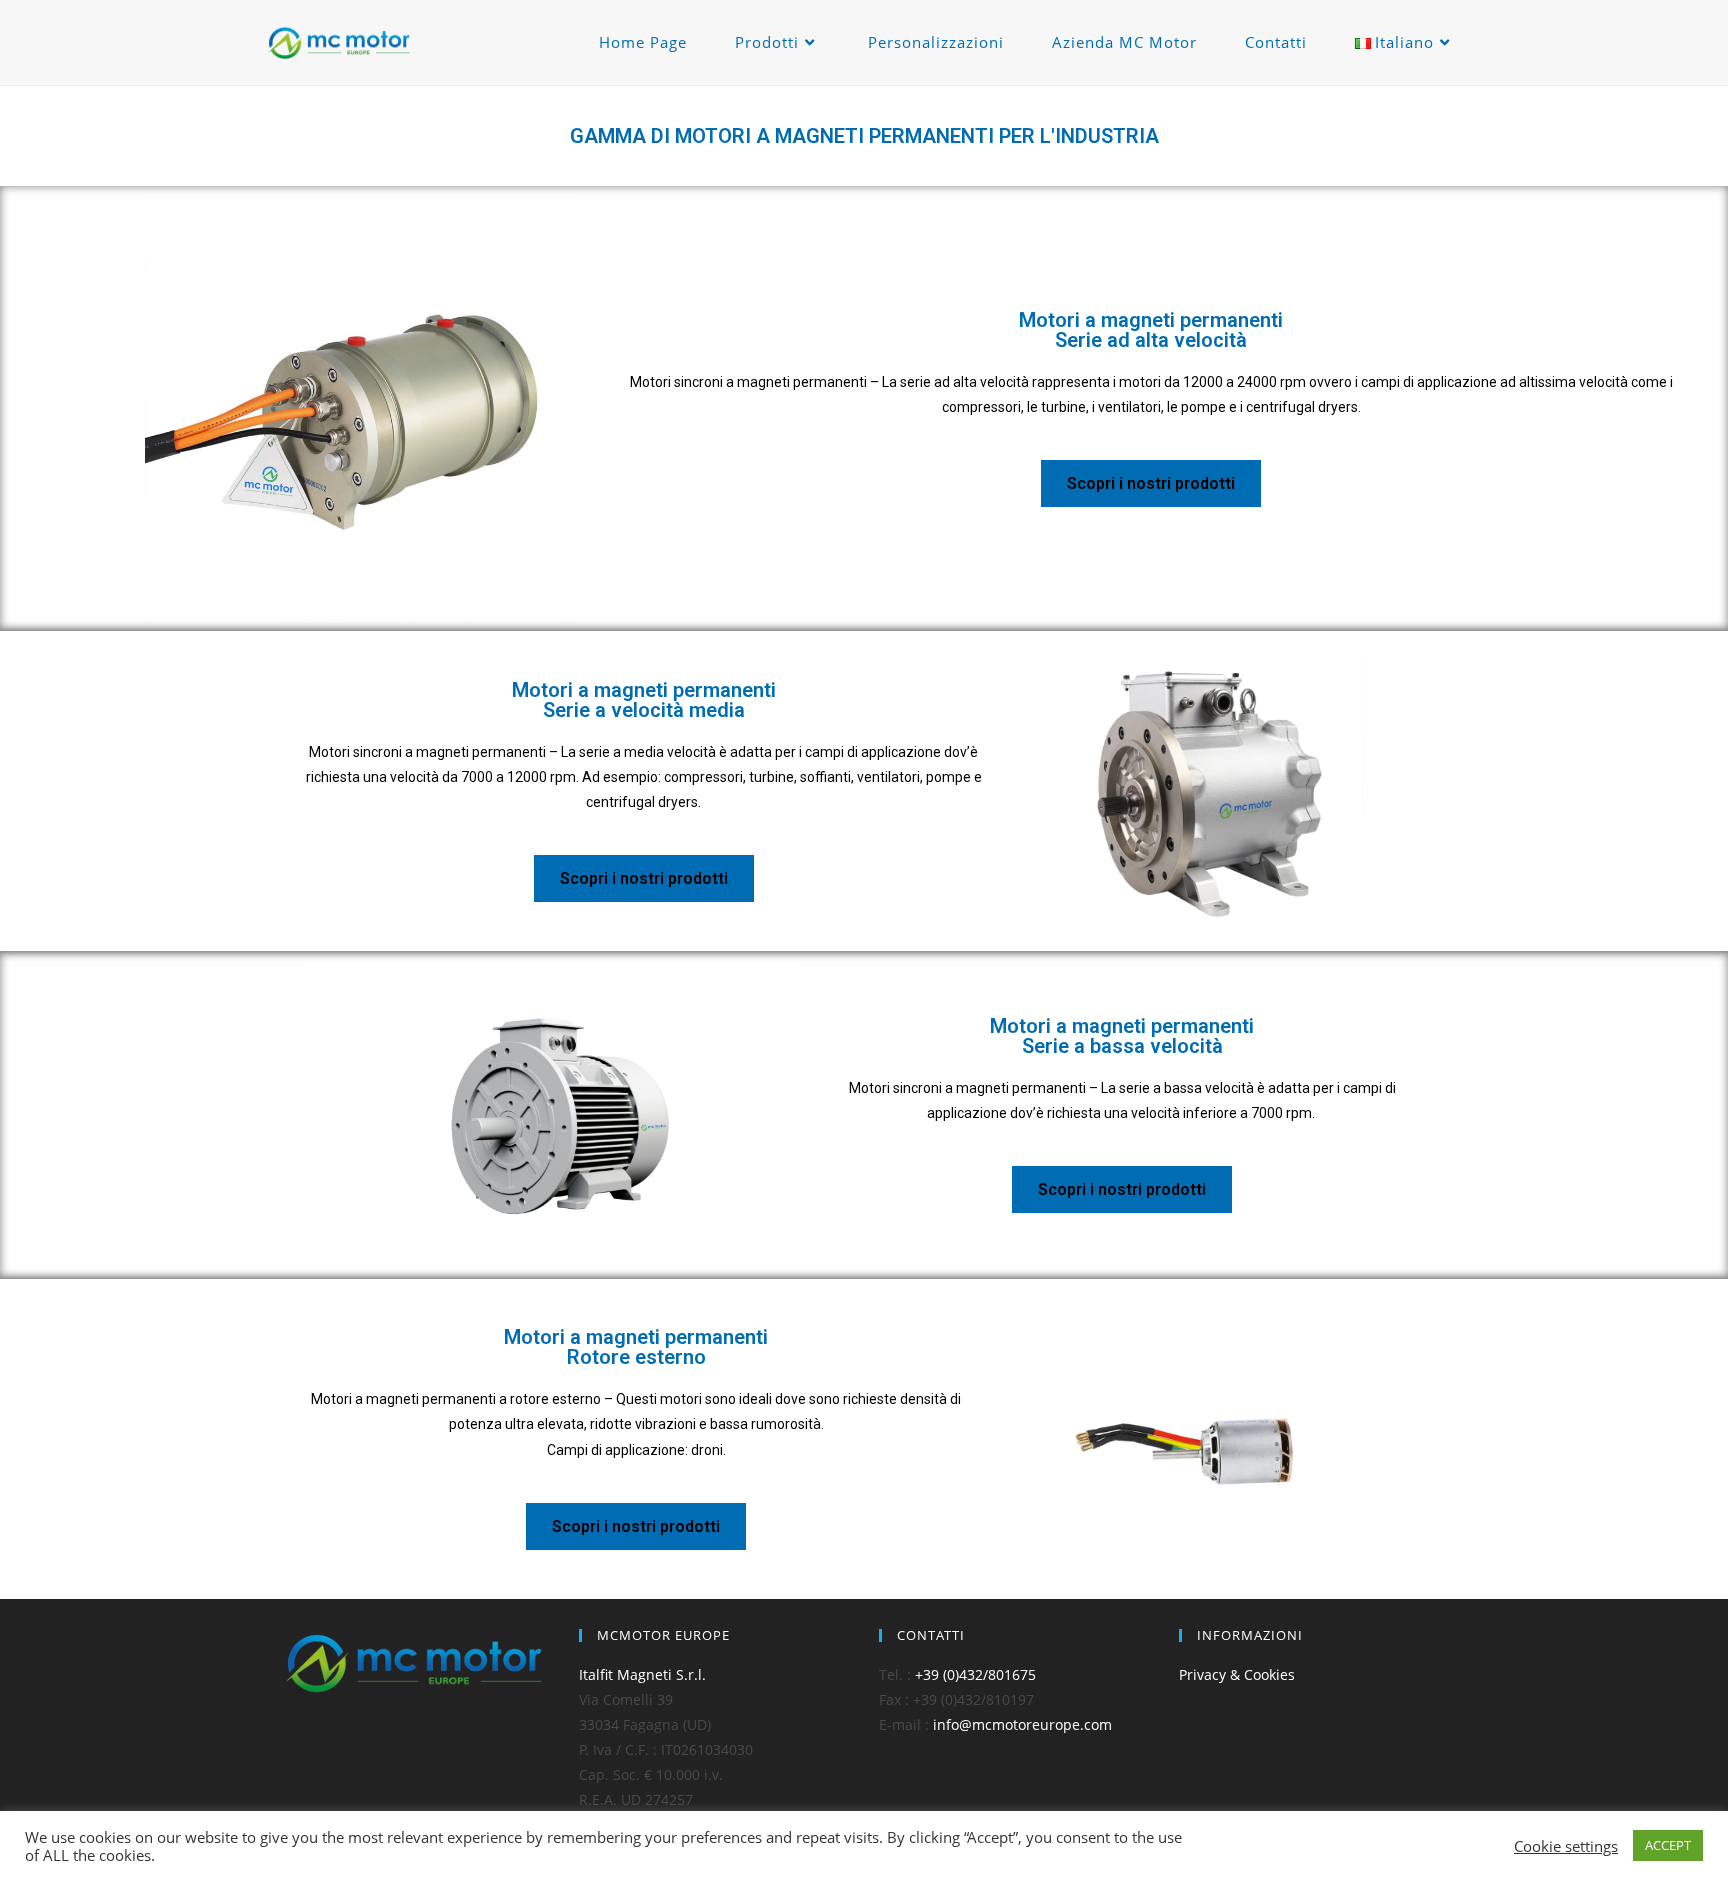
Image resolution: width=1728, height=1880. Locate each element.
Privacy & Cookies (1237, 1674)
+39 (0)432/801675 (975, 1674)
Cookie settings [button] (1566, 1846)
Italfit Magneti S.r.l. (642, 1674)
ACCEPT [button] (1668, 1845)
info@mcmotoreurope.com (1022, 1724)
